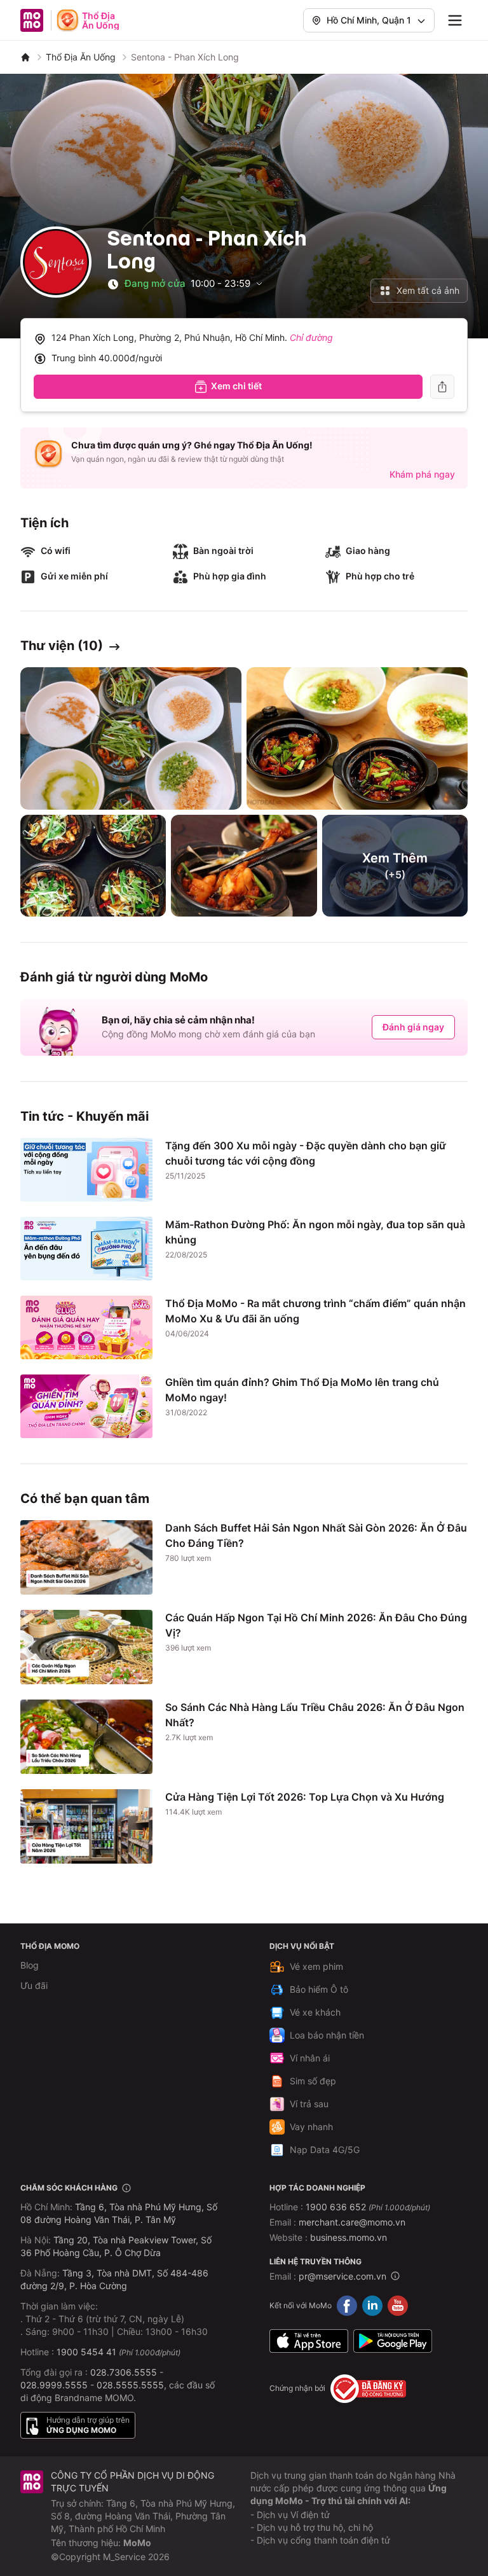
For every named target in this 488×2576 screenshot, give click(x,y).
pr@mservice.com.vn (342, 2276)
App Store (309, 2341)
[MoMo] (25, 57)
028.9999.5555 (54, 2385)
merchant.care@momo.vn (352, 2222)
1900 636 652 (368, 2207)
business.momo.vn (349, 2237)
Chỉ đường (311, 337)
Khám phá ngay (422, 474)
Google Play (393, 2341)
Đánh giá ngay (413, 1027)
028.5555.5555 (130, 2385)
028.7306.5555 (124, 2372)
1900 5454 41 (86, 2352)
